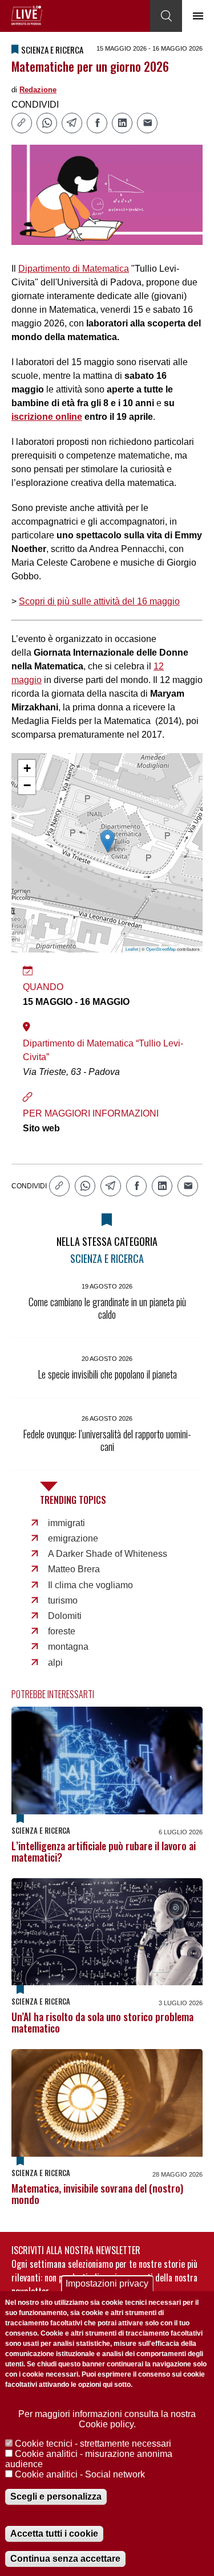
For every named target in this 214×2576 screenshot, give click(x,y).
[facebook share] (97, 123)
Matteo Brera (74, 1569)
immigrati (66, 1523)
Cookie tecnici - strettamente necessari (93, 2444)
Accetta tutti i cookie (54, 2534)
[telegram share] (72, 123)
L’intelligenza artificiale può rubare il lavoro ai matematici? (104, 1851)
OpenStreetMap (161, 949)
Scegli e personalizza (56, 2497)
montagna (68, 1647)
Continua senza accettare (65, 2559)
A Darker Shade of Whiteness (108, 1554)
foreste (62, 1631)
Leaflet (132, 949)
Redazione (38, 90)
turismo (63, 1600)
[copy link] (22, 123)
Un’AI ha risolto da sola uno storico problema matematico (102, 2022)
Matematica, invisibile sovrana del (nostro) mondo (97, 2194)
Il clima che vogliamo (90, 1585)
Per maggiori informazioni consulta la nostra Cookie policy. (107, 2419)
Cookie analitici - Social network (80, 2474)
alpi (55, 1663)
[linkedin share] (122, 123)
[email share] (147, 123)
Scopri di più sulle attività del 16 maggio (99, 601)
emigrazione (73, 1538)
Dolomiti (65, 1616)
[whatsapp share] (47, 123)
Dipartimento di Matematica (74, 269)
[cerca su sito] (166, 16)
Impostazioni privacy (107, 2283)
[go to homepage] (27, 15)
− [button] (27, 785)
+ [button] (27, 768)
